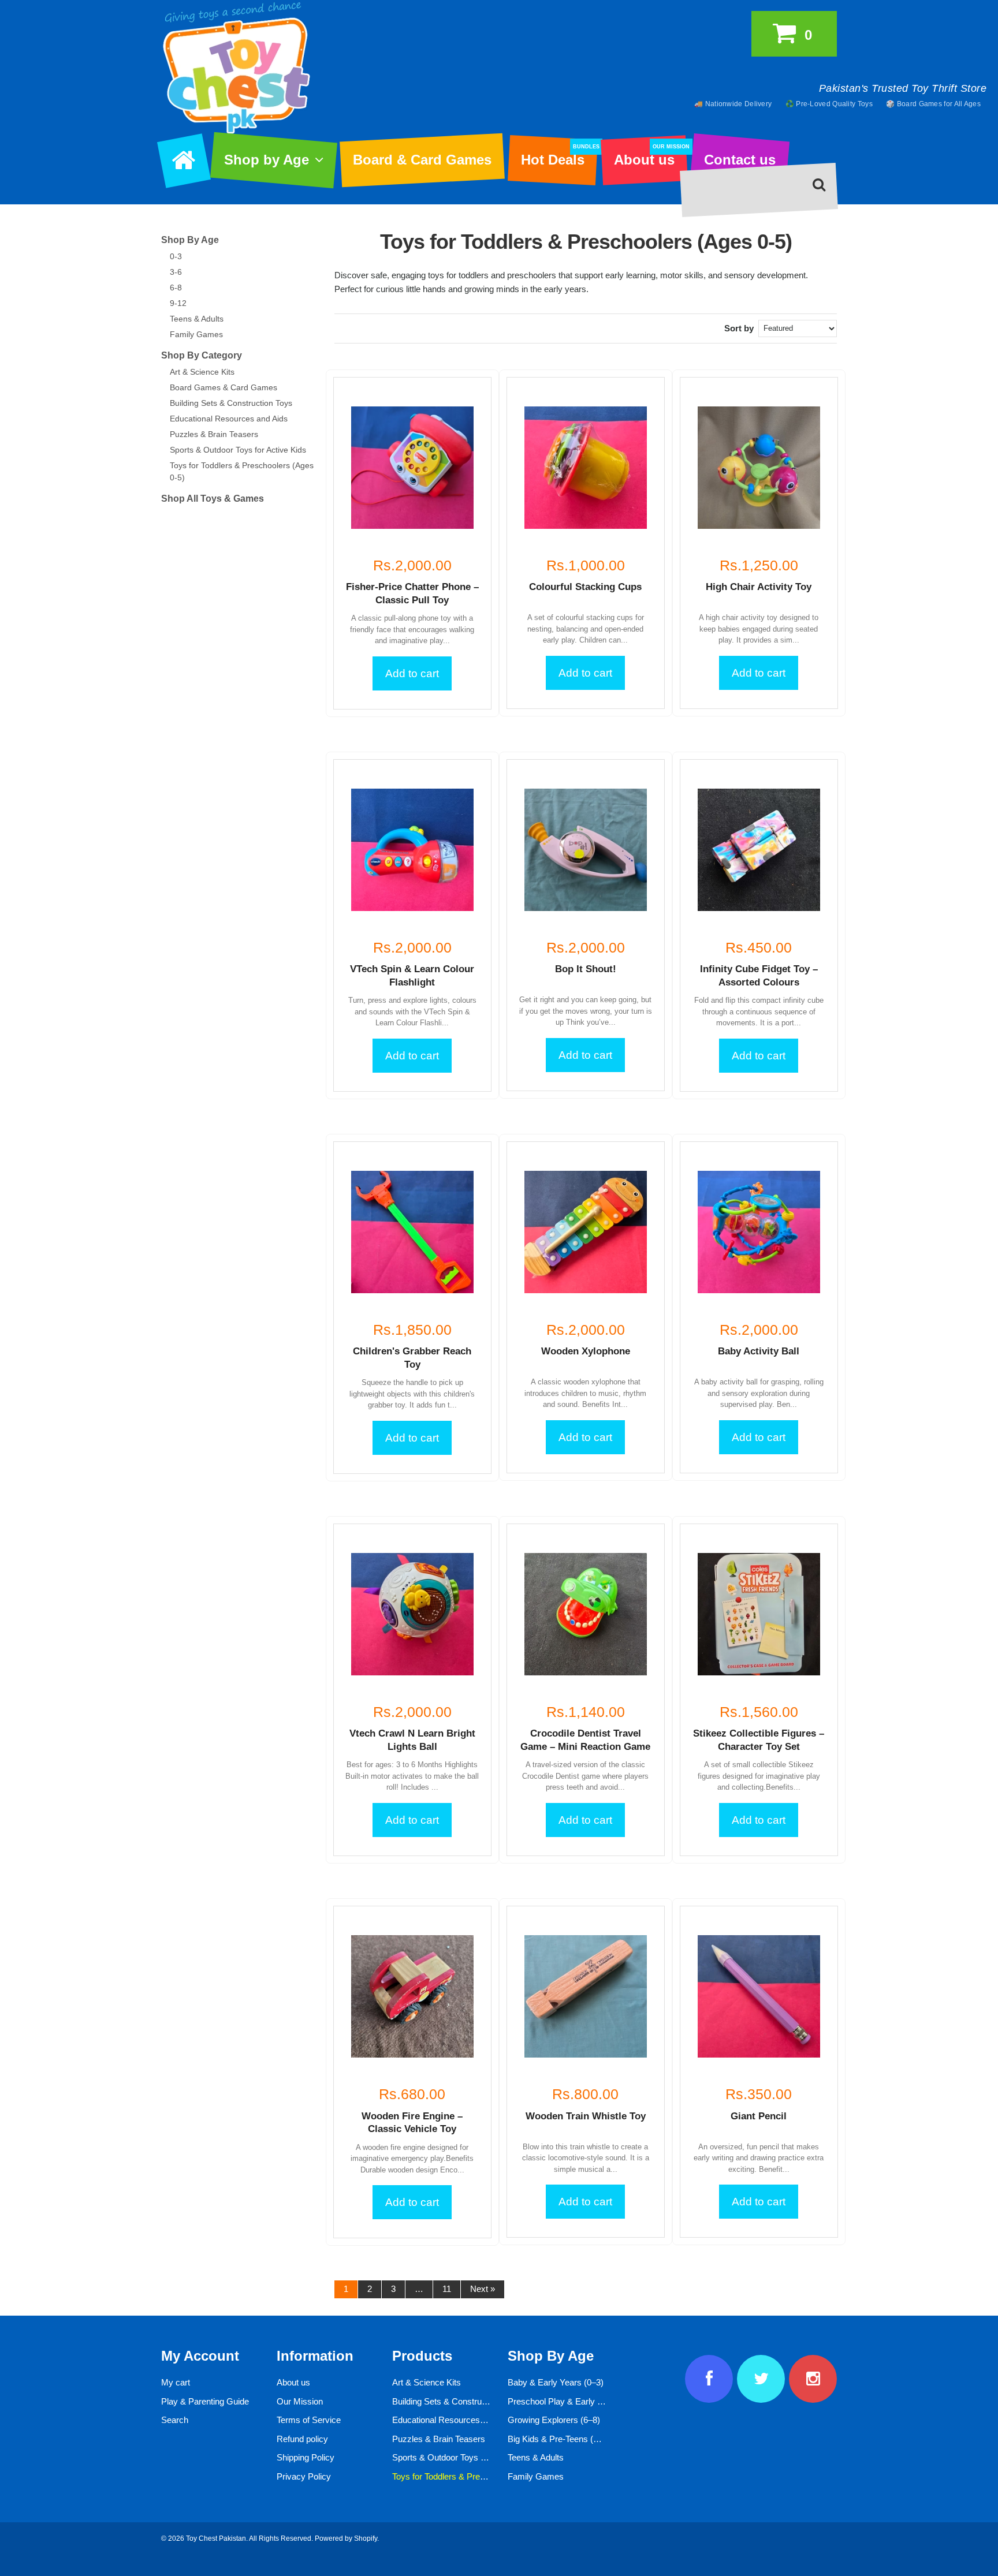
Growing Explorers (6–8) (554, 2420)
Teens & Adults (197, 319)
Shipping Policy (306, 2457)
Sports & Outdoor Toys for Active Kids (238, 450)
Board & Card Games (422, 160)
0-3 (176, 256)
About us (650, 156)
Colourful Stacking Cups (585, 587)
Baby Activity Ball (759, 1351)
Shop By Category (202, 355)
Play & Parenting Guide (205, 2401)
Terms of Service (309, 2420)
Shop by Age (267, 160)
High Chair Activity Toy (759, 587)
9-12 (178, 303)
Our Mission (300, 2401)
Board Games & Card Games (224, 387)
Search (175, 2420)
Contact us (740, 160)
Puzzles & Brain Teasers (214, 434)
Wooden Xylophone (586, 1351)
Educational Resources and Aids (229, 419)
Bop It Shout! (586, 969)
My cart (176, 2382)
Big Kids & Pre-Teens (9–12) (561, 2439)
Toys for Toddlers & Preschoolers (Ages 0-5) (476, 2476)
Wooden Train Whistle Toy (586, 2116)
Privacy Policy (304, 2476)
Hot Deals (559, 156)
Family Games (196, 334)
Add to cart (412, 673)
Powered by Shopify (346, 2538)
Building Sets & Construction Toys (231, 403)
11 (447, 2289)
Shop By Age (190, 240)
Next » (483, 2289)
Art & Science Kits (202, 372)
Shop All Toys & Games (213, 499)
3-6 (176, 272)
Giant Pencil (759, 2116)
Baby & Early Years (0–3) (556, 2382)
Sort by (739, 328)
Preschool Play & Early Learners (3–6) (580, 2401)
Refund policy (302, 2439)
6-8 (176, 288)
